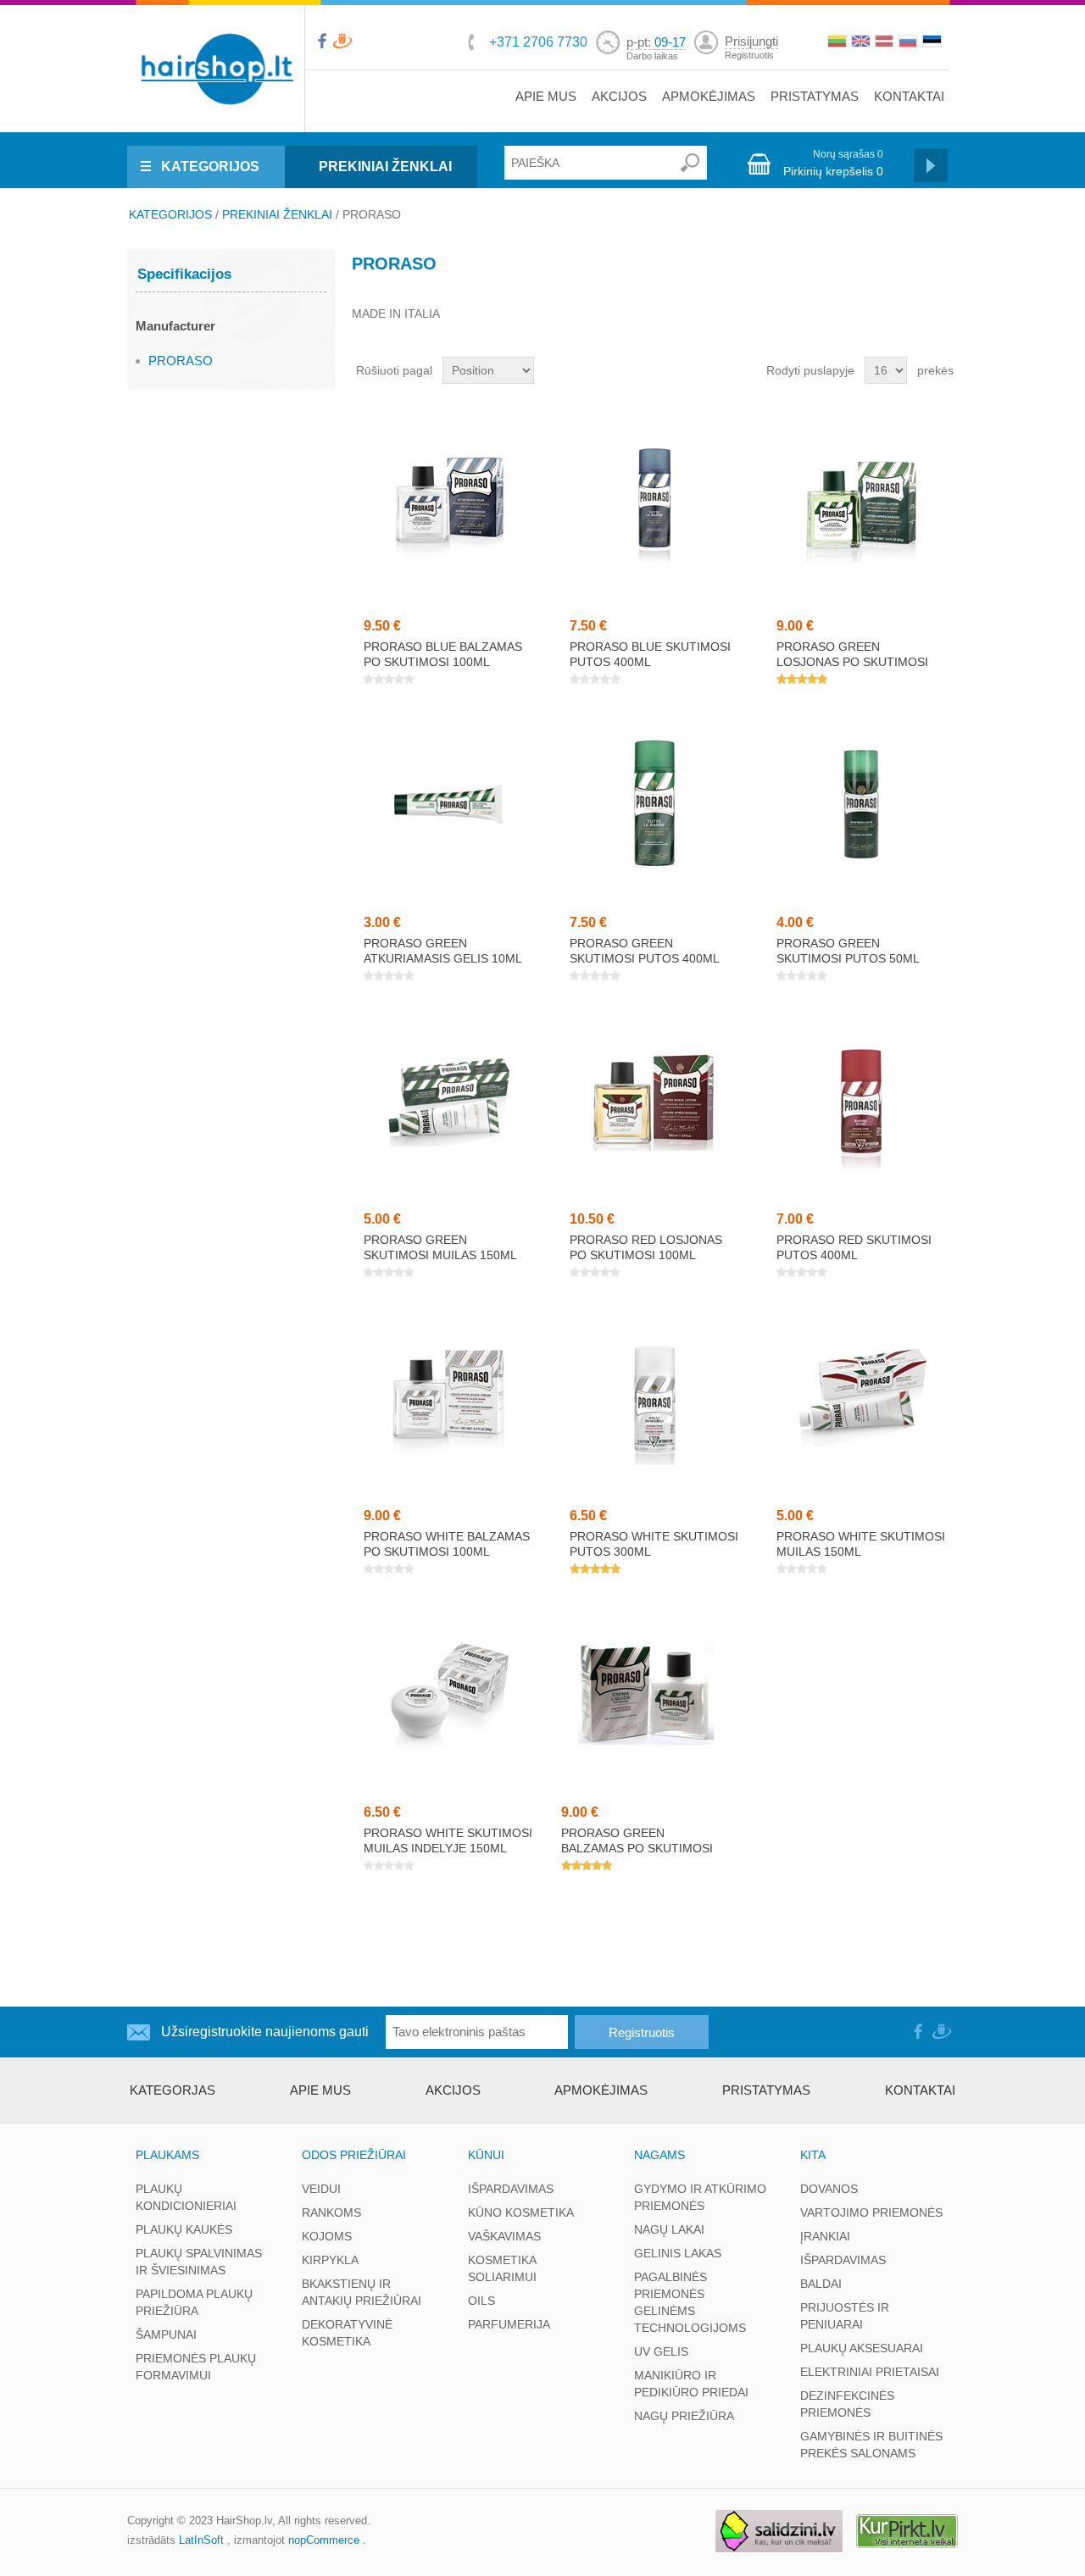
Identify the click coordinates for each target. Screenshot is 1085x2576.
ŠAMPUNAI (166, 2334)
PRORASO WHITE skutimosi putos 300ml (654, 1544)
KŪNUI (486, 2155)
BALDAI (821, 2284)
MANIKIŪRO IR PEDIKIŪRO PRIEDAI (691, 2384)
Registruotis (749, 55)
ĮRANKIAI (825, 2236)
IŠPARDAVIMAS (511, 2189)
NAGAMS (659, 2155)
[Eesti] (933, 43)
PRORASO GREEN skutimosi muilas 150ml (440, 1247)
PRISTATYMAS (815, 96)
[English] (862, 43)
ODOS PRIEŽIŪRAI (354, 2155)
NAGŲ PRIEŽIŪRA (684, 2416)
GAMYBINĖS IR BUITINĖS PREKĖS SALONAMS (871, 2445)
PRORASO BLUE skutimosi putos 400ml (650, 654)
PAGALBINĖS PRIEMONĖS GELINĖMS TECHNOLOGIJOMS (690, 2302)
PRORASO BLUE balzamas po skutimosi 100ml (443, 654)
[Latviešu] (886, 43)
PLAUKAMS (167, 2155)
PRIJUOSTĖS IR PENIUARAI (845, 2316)
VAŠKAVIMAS (504, 2236)
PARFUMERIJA (509, 2324)
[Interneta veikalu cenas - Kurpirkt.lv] (907, 2532)
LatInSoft (201, 2540)
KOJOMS (327, 2236)
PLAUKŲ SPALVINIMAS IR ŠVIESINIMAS (199, 2262)
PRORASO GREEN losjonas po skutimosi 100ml (852, 662)
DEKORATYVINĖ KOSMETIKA (347, 2333)
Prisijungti (751, 41)
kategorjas (172, 2090)
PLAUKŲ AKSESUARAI (862, 2348)
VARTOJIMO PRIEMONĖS (871, 2212)
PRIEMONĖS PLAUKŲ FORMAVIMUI (196, 2367)
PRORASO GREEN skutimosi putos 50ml (848, 951)
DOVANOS (829, 2189)
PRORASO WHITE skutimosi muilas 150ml (861, 1544)
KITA (813, 2155)
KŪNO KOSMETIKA (521, 2212)
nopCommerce (324, 2540)
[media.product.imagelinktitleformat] (448, 508)
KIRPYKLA (330, 2260)
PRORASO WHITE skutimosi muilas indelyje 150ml (448, 1840)
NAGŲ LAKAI (669, 2229)
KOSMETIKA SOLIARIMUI (502, 2268)
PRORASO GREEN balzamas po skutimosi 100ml (637, 1848)
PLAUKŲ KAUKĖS (184, 2229)
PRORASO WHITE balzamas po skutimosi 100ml (447, 1544)
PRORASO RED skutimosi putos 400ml (854, 1247)
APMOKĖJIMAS (709, 96)
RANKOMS (331, 2212)
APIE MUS (546, 96)
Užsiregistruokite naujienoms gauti (265, 2032)
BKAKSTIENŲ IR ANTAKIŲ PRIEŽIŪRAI (362, 2292)
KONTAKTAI (909, 96)
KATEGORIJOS (210, 167)
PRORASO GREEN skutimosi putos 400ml (645, 951)
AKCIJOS (619, 96)
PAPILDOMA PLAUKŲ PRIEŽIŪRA (194, 2302)
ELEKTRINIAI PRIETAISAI (870, 2372)
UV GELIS (661, 2351)
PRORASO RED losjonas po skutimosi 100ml (646, 1247)
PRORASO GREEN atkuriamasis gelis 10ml (443, 951)
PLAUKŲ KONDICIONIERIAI (186, 2197)
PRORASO (181, 361)
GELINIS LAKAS (678, 2253)
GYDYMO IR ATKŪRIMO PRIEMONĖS (700, 2197)
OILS (481, 2301)
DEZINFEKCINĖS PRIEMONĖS (847, 2404)
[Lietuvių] (838, 43)
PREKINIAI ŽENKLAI (385, 167)
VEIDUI (321, 2189)
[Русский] (910, 43)
